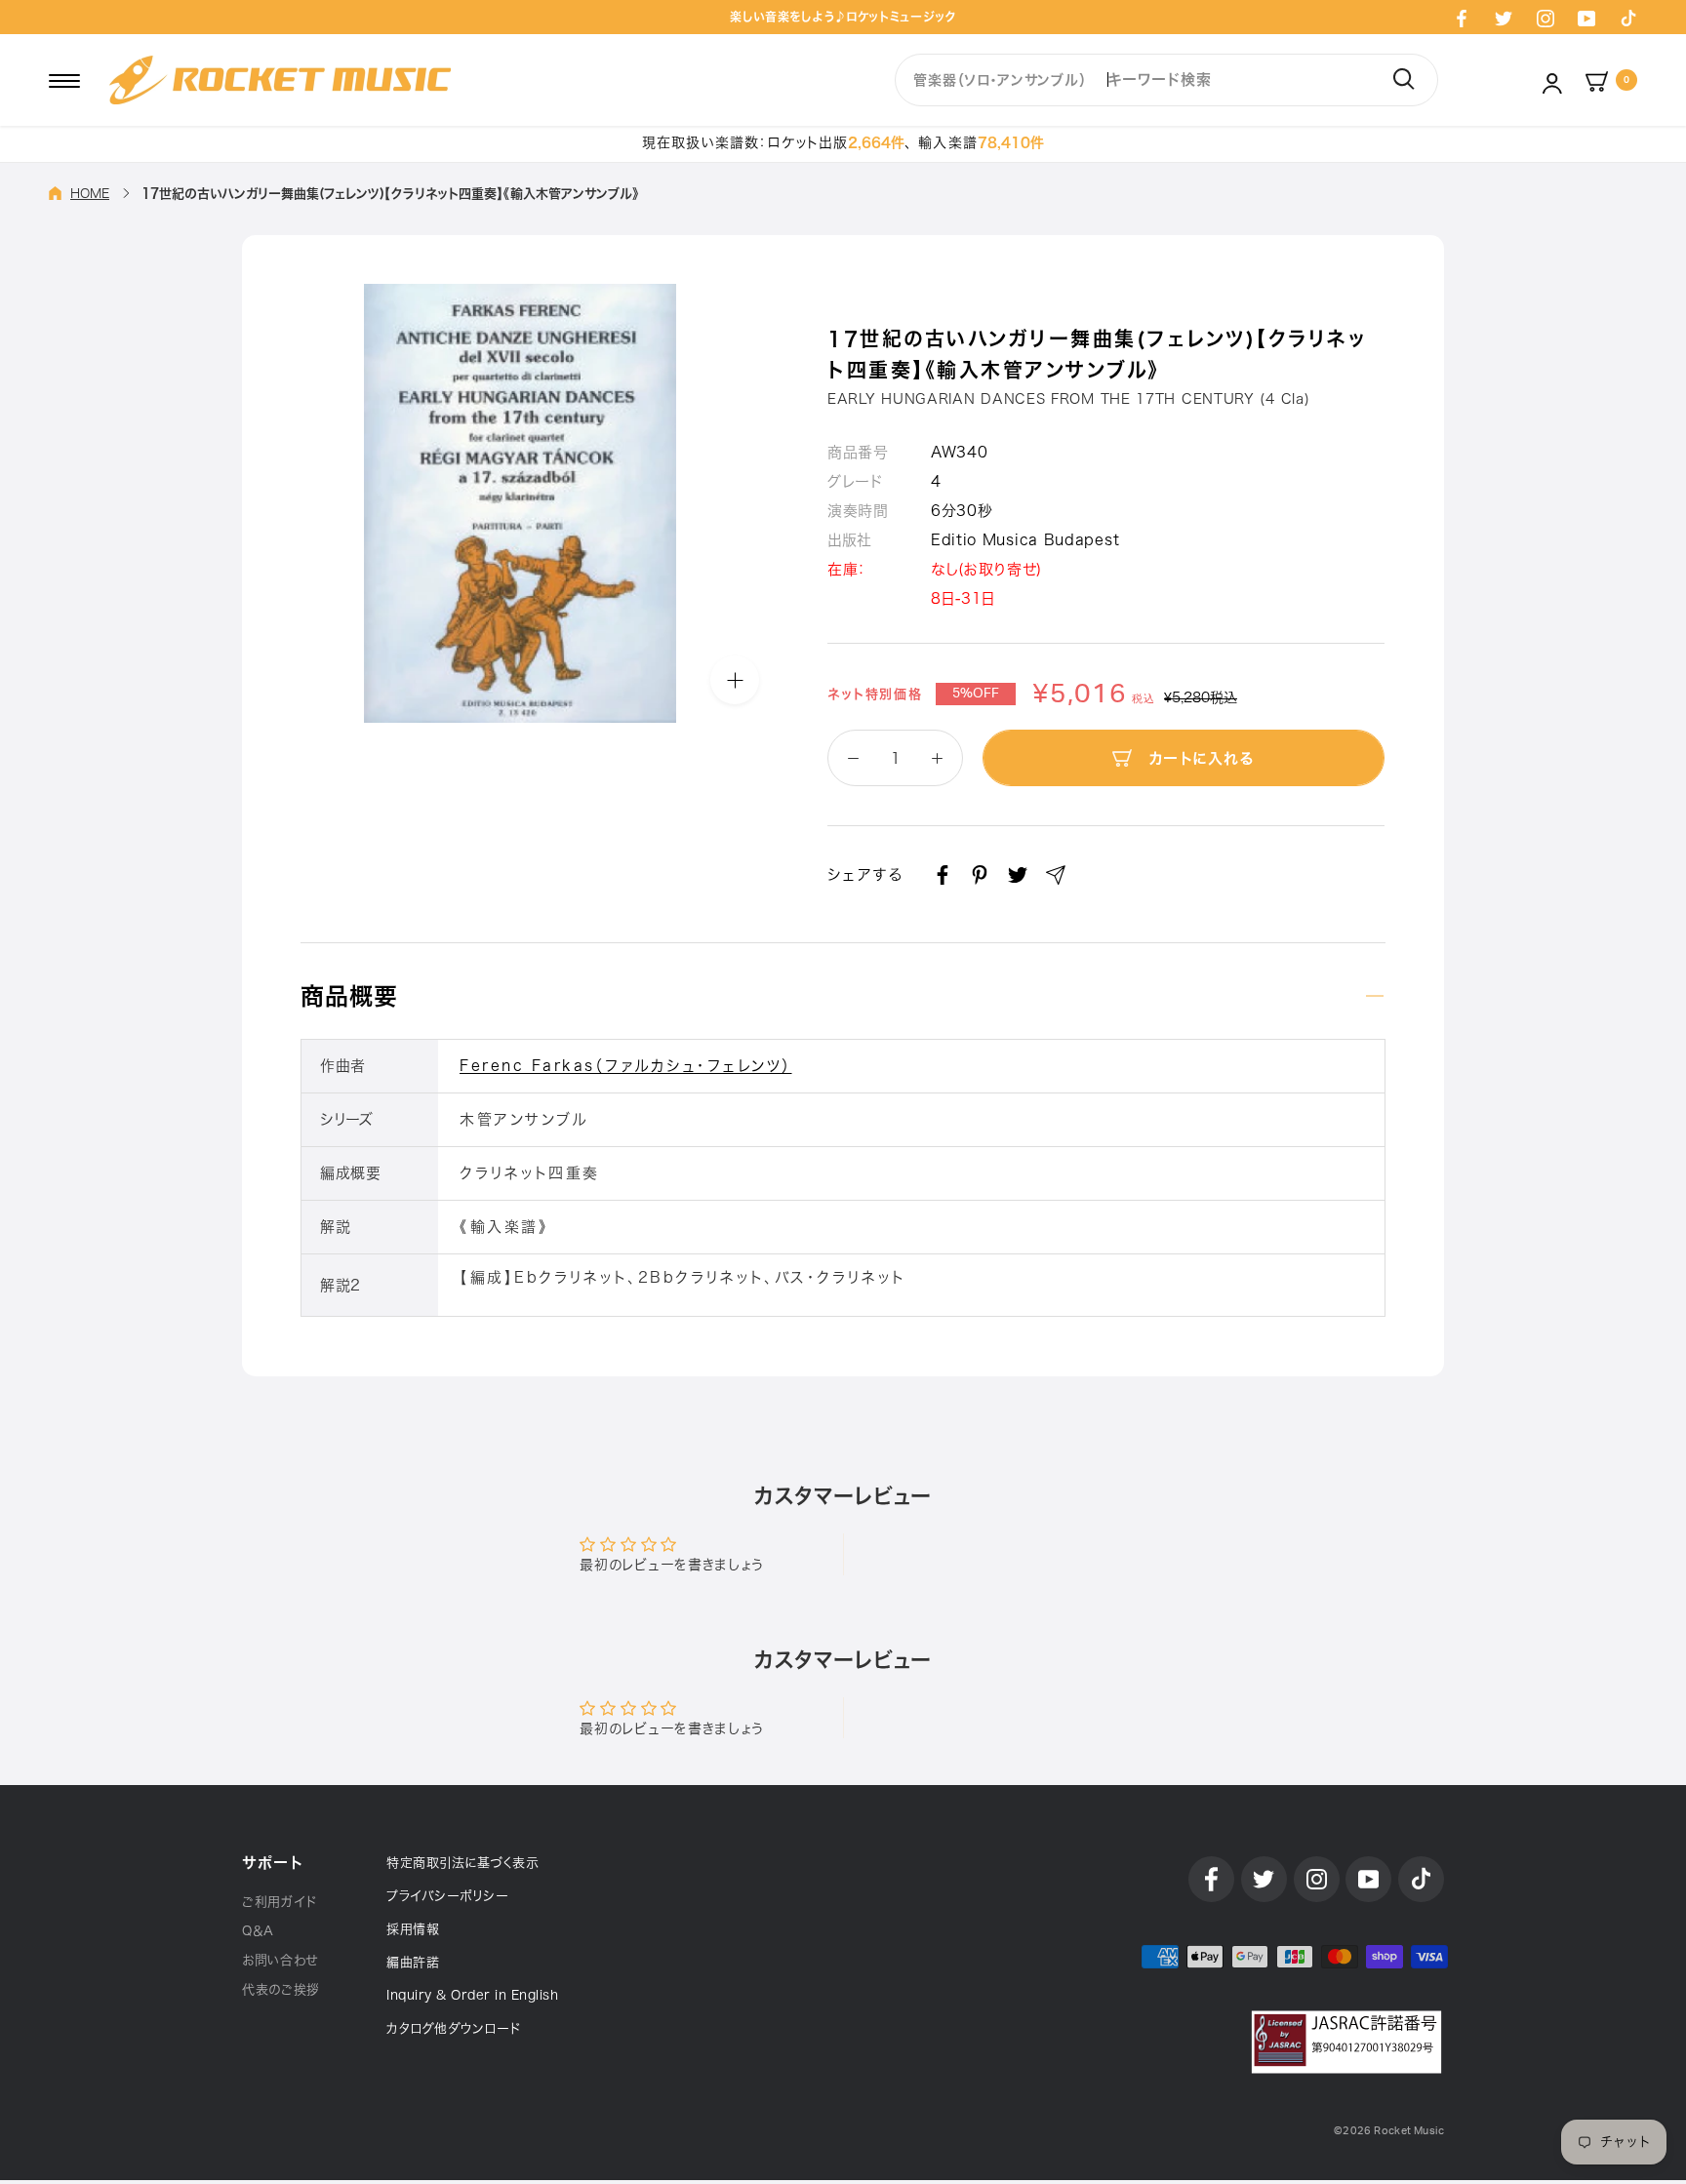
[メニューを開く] (64, 80)
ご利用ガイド (280, 1902)
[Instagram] (1545, 18)
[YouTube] (1586, 18)
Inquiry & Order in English (472, 1995)
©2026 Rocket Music (1389, 2131)
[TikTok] (1628, 18)
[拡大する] (735, 680)
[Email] (1056, 875)
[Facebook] (1462, 18)
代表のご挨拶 (281, 1989)
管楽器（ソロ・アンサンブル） (1000, 80)
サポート (272, 1863)
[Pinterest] (980, 875)
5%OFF (976, 694)
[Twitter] (1504, 18)
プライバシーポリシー (447, 1896)
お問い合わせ (280, 1960)
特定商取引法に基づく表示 (462, 1863)
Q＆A (258, 1931)
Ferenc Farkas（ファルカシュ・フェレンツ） (626, 1066)
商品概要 (349, 996)
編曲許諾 (413, 1962)
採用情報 (413, 1929)
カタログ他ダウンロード (454, 2028)
